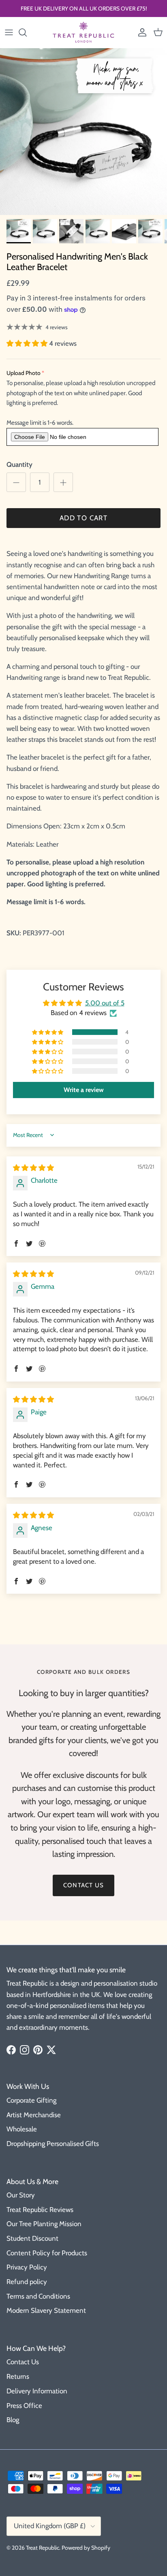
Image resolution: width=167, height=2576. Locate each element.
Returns (18, 2376)
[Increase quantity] (63, 482)
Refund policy (27, 2282)
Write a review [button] (84, 1090)
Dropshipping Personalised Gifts (53, 2144)
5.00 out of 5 (105, 1003)
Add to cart (83, 518)
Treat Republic (43, 2548)
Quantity (19, 464)
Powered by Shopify (86, 2548)
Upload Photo (24, 373)
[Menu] (9, 32)
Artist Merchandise (34, 2115)
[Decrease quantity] (16, 482)
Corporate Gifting (31, 2100)
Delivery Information (37, 2391)
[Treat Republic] (83, 32)
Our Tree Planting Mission (44, 2224)
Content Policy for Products (47, 2253)
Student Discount (32, 2238)
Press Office (24, 2406)
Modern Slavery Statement (46, 2310)
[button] (28, 343)
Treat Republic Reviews (40, 2210)
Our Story (21, 2195)
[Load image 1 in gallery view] (83, 132)
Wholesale (22, 2129)
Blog (13, 2420)
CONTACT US (83, 1885)
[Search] (27, 32)
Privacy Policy (27, 2267)
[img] (33, 1168)
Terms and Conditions (38, 2296)
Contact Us (23, 2362)
